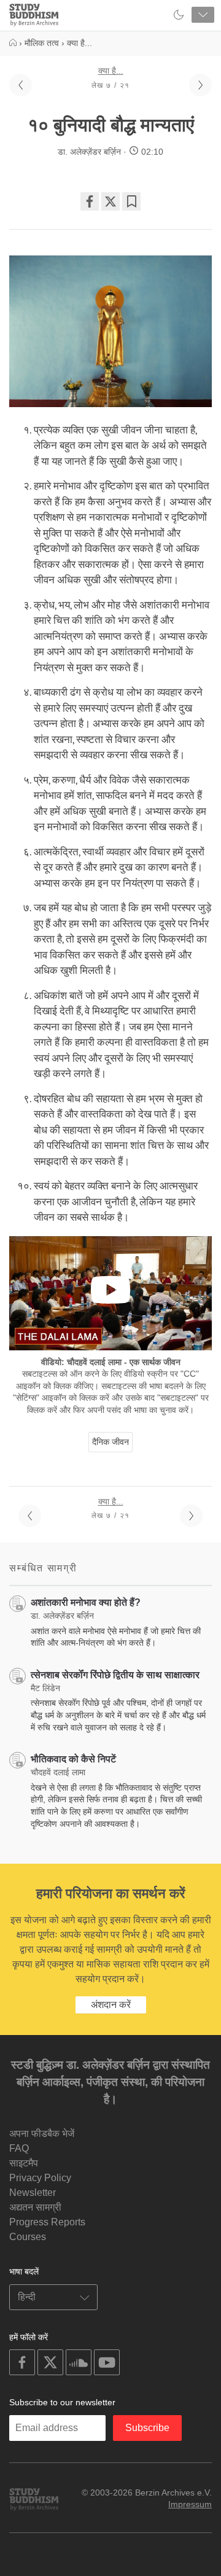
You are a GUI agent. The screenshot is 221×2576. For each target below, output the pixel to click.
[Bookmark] (131, 201)
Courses (28, 2237)
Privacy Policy (40, 2178)
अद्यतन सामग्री (35, 2207)
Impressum (190, 2504)
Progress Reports (47, 2222)
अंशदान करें (111, 2005)
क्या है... (111, 71)
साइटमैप (24, 2163)
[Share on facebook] (90, 201)
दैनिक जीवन (110, 1442)
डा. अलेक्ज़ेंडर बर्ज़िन (89, 152)
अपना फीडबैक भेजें (42, 2134)
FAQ (19, 2148)
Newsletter (33, 2193)
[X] (110, 201)
